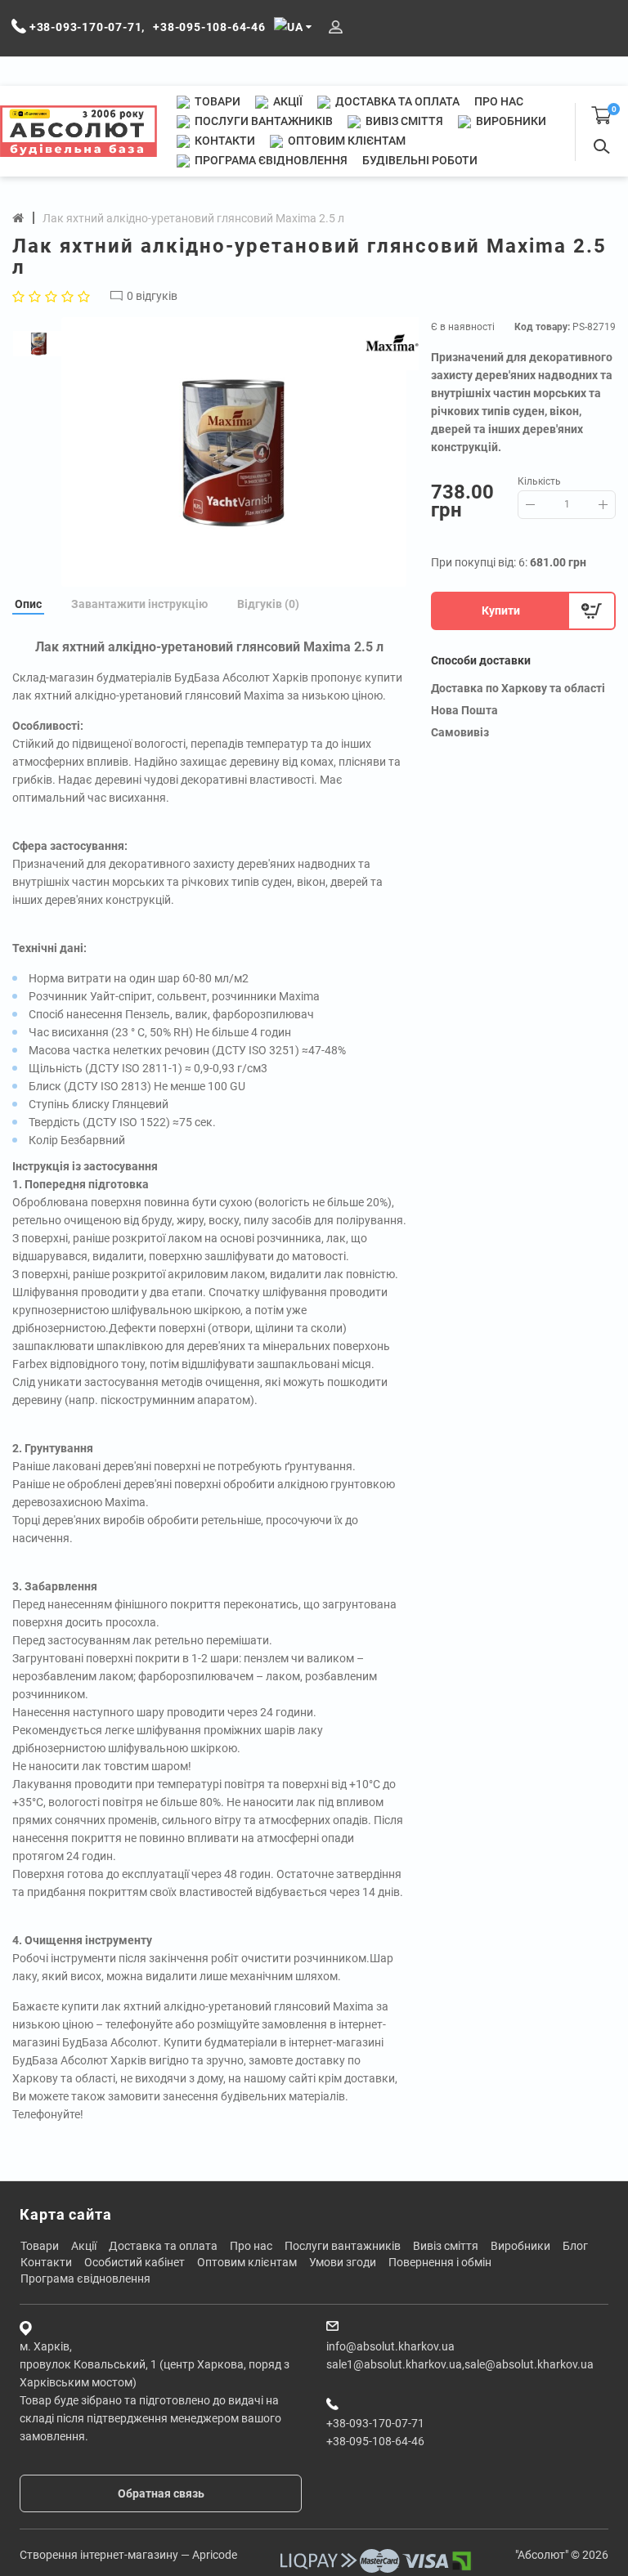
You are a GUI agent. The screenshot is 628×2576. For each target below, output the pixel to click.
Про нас (499, 101)
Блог (575, 2246)
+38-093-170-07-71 (375, 2423)
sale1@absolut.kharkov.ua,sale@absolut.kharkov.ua (460, 2364)
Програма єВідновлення (270, 160)
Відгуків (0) (268, 604)
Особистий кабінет (135, 2262)
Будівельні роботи (420, 160)
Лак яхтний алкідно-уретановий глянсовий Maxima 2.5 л (193, 218)
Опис (28, 604)
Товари (216, 101)
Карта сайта (66, 2214)
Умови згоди (343, 2262)
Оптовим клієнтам (345, 141)
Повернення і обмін (440, 2262)
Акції (287, 101)
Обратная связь (161, 2493)
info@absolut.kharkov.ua (390, 2346)
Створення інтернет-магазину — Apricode (128, 2555)
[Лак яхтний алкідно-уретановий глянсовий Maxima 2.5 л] (234, 452)
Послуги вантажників (262, 121)
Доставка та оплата (396, 101)
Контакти (224, 141)
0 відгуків (152, 296)
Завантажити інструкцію (139, 604)
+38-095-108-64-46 (375, 2441)
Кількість (539, 481)
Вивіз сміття (403, 121)
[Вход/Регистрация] (336, 27)
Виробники (510, 121)
